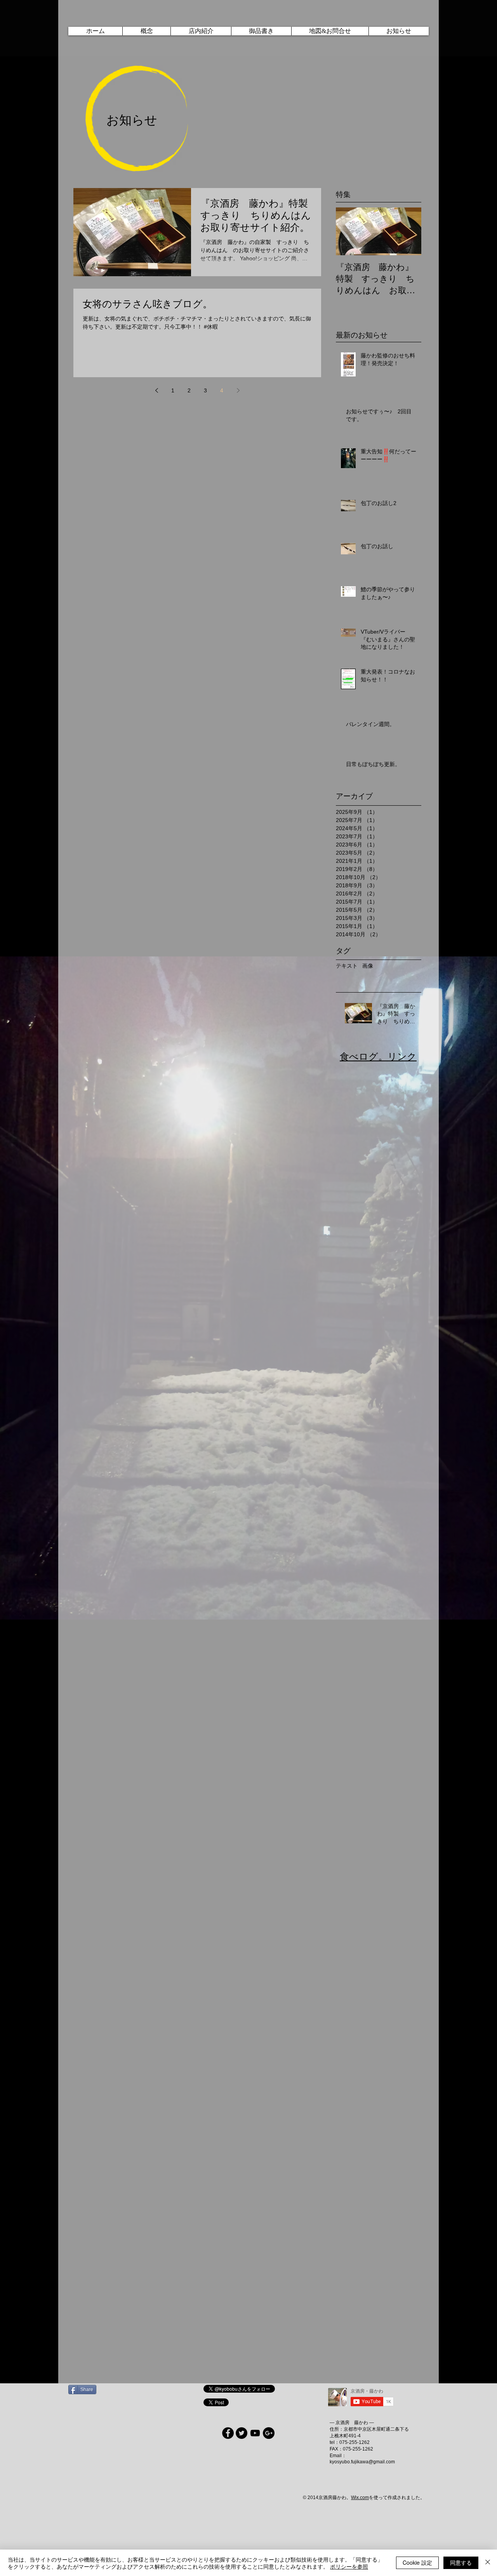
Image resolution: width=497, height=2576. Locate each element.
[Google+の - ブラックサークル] (269, 2433)
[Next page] (238, 390)
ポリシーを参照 (349, 2566)
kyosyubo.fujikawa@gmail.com (362, 2462)
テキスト (347, 966)
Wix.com (360, 2498)
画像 (368, 966)
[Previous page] (156, 390)
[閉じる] (488, 2563)
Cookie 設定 (417, 2562)
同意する (461, 2562)
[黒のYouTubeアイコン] (255, 2433)
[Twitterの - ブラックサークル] (242, 2433)
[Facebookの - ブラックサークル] (228, 2433)
